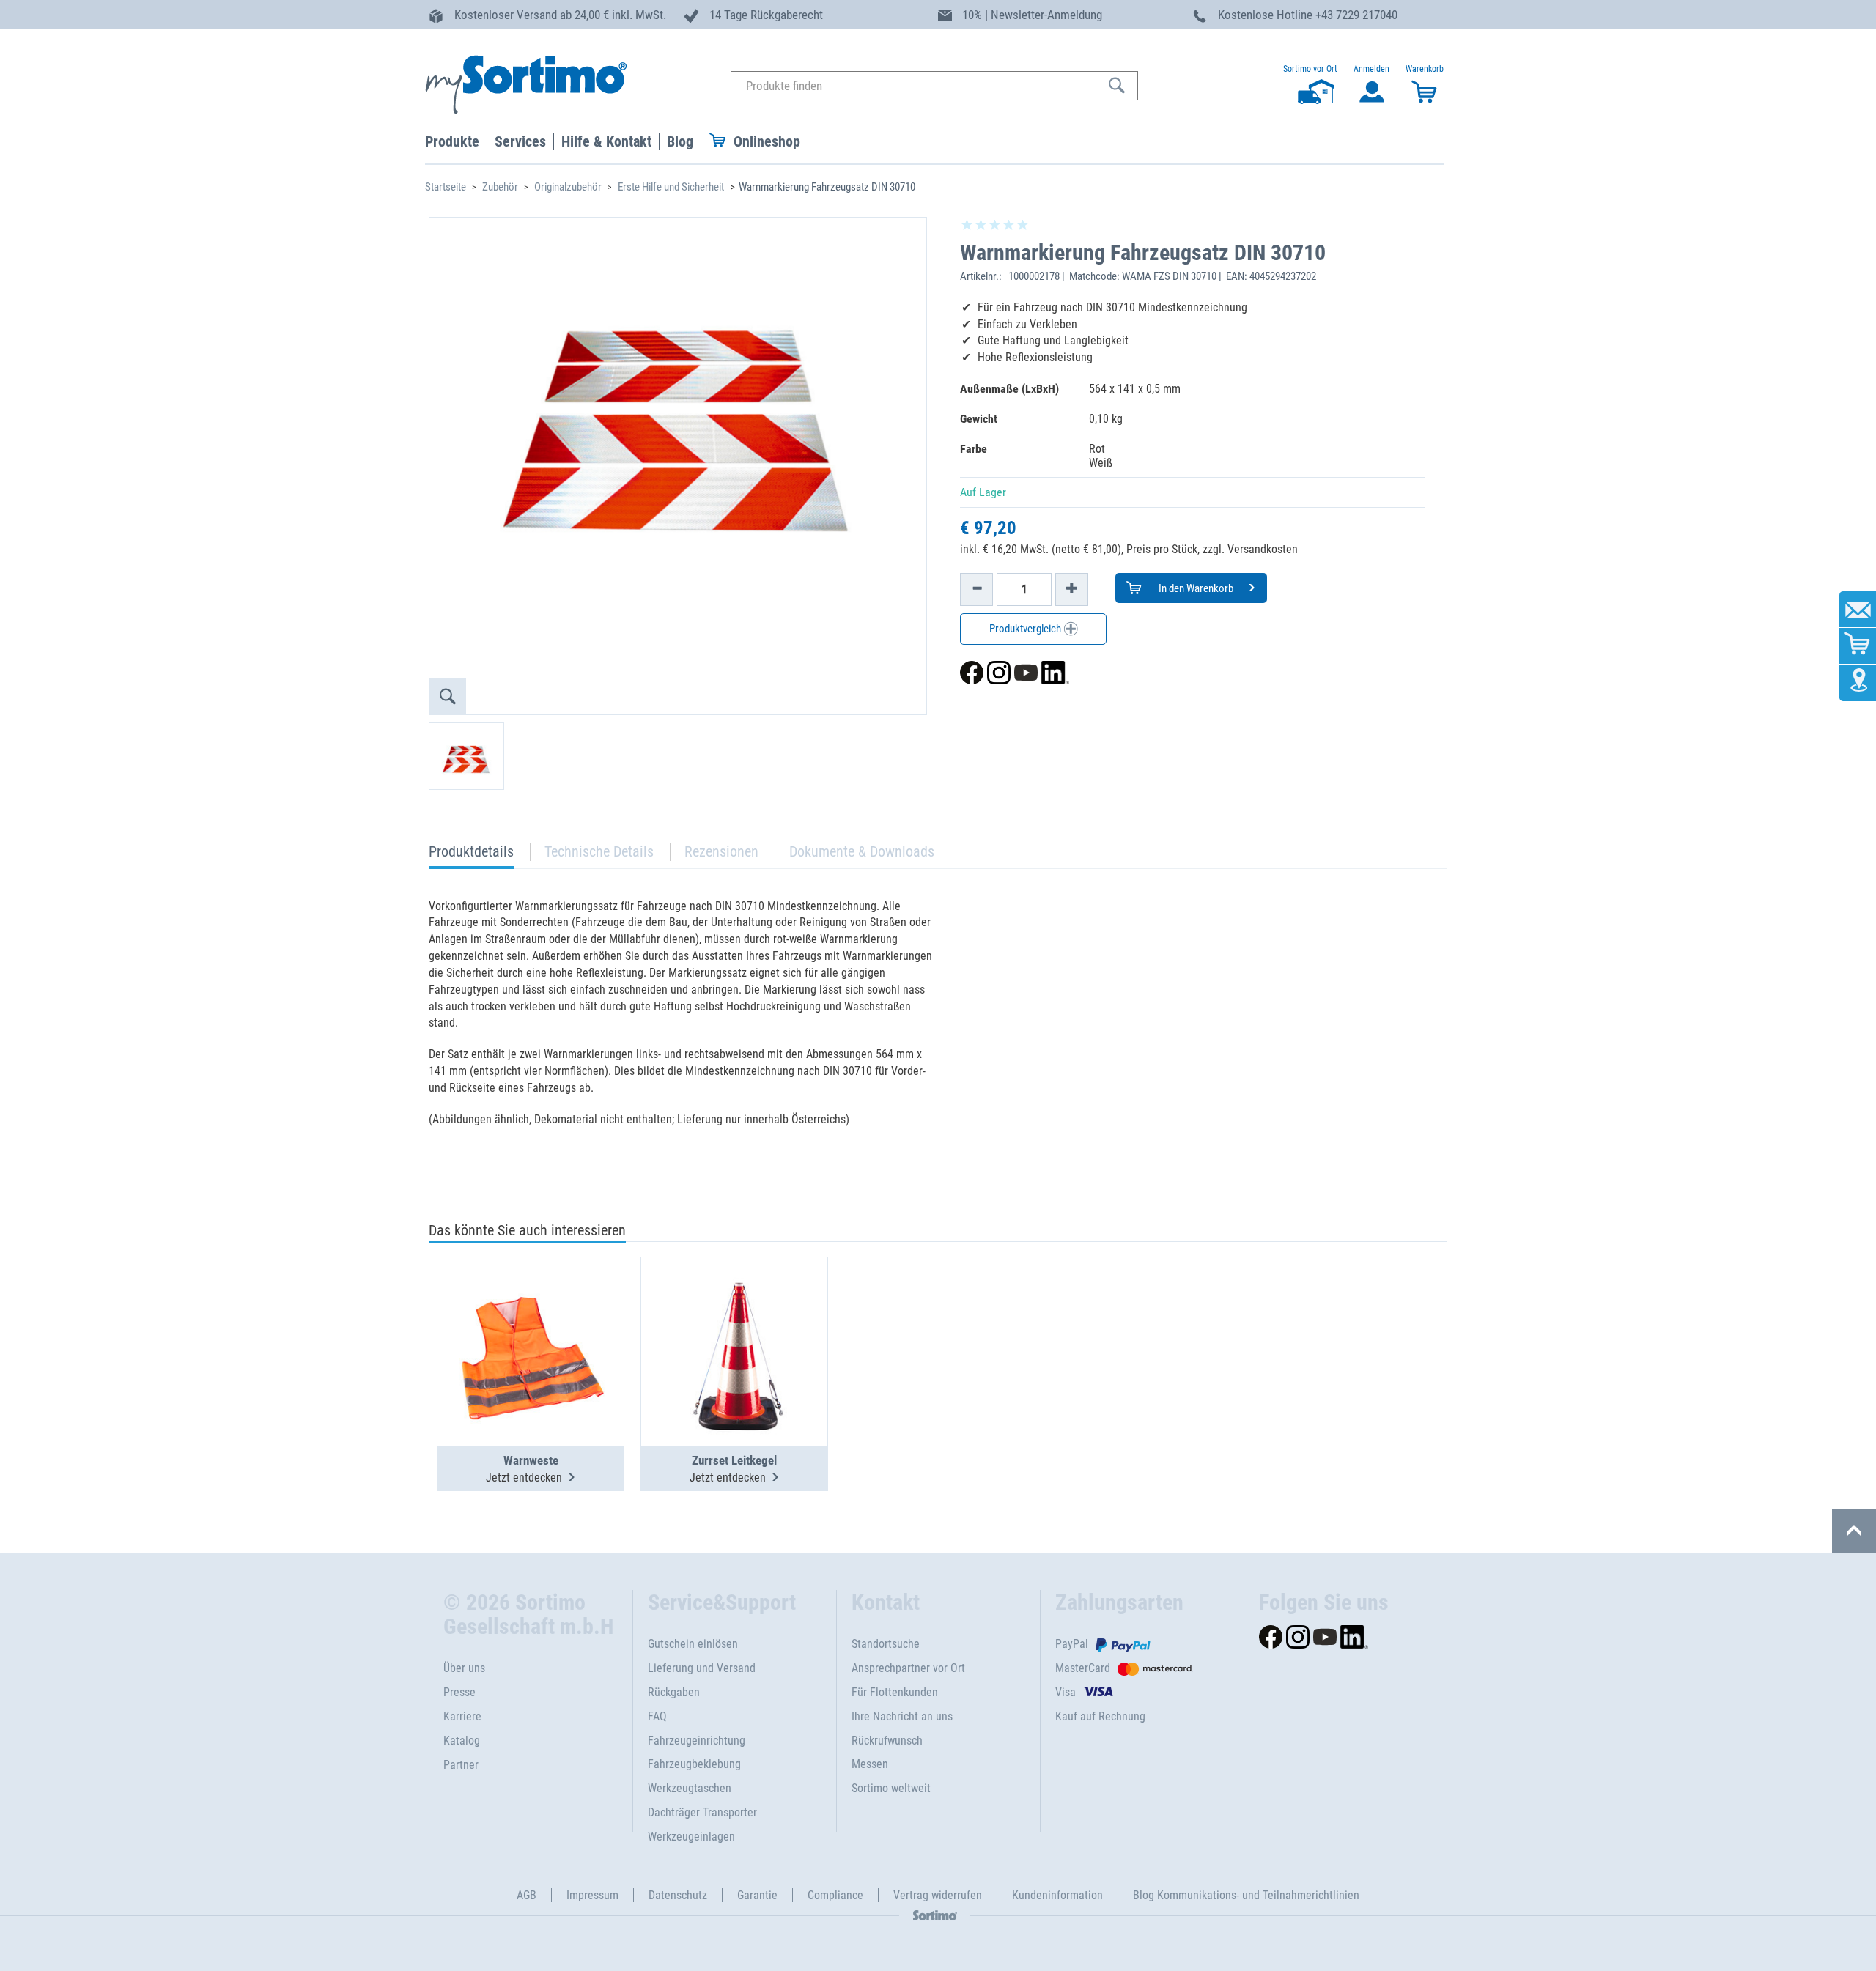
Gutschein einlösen (693, 1644)
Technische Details (599, 851)
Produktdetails (471, 855)
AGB (527, 1895)
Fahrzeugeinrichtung (697, 1741)
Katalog (462, 1741)
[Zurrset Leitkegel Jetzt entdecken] (734, 1316)
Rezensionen (721, 851)
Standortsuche (886, 1644)
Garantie (757, 1895)
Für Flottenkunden (895, 1692)
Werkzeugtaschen (690, 1788)
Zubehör (500, 187)
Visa (1066, 1692)
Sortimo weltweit (891, 1788)
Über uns (464, 1668)
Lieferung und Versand (702, 1668)
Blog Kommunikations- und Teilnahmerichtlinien (1246, 1895)
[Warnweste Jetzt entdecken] (531, 1316)
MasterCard (1083, 1668)
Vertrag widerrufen (938, 1895)
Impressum (592, 1895)
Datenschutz (678, 1895)
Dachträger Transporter (702, 1812)
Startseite (446, 187)
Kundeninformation (1057, 1895)
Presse (459, 1692)
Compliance (835, 1895)
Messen (870, 1764)
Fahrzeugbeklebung (694, 1764)
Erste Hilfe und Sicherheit (671, 187)
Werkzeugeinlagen (691, 1837)
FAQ (657, 1716)
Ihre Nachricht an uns (902, 1716)
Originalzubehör (568, 187)
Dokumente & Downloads (862, 851)
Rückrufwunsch (887, 1741)
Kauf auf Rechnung (1100, 1716)
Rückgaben (674, 1692)
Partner (461, 1765)
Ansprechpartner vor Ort (908, 1668)
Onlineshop (767, 141)
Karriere (462, 1716)
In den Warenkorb (1195, 588)
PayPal (1072, 1644)
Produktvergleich (1026, 629)
